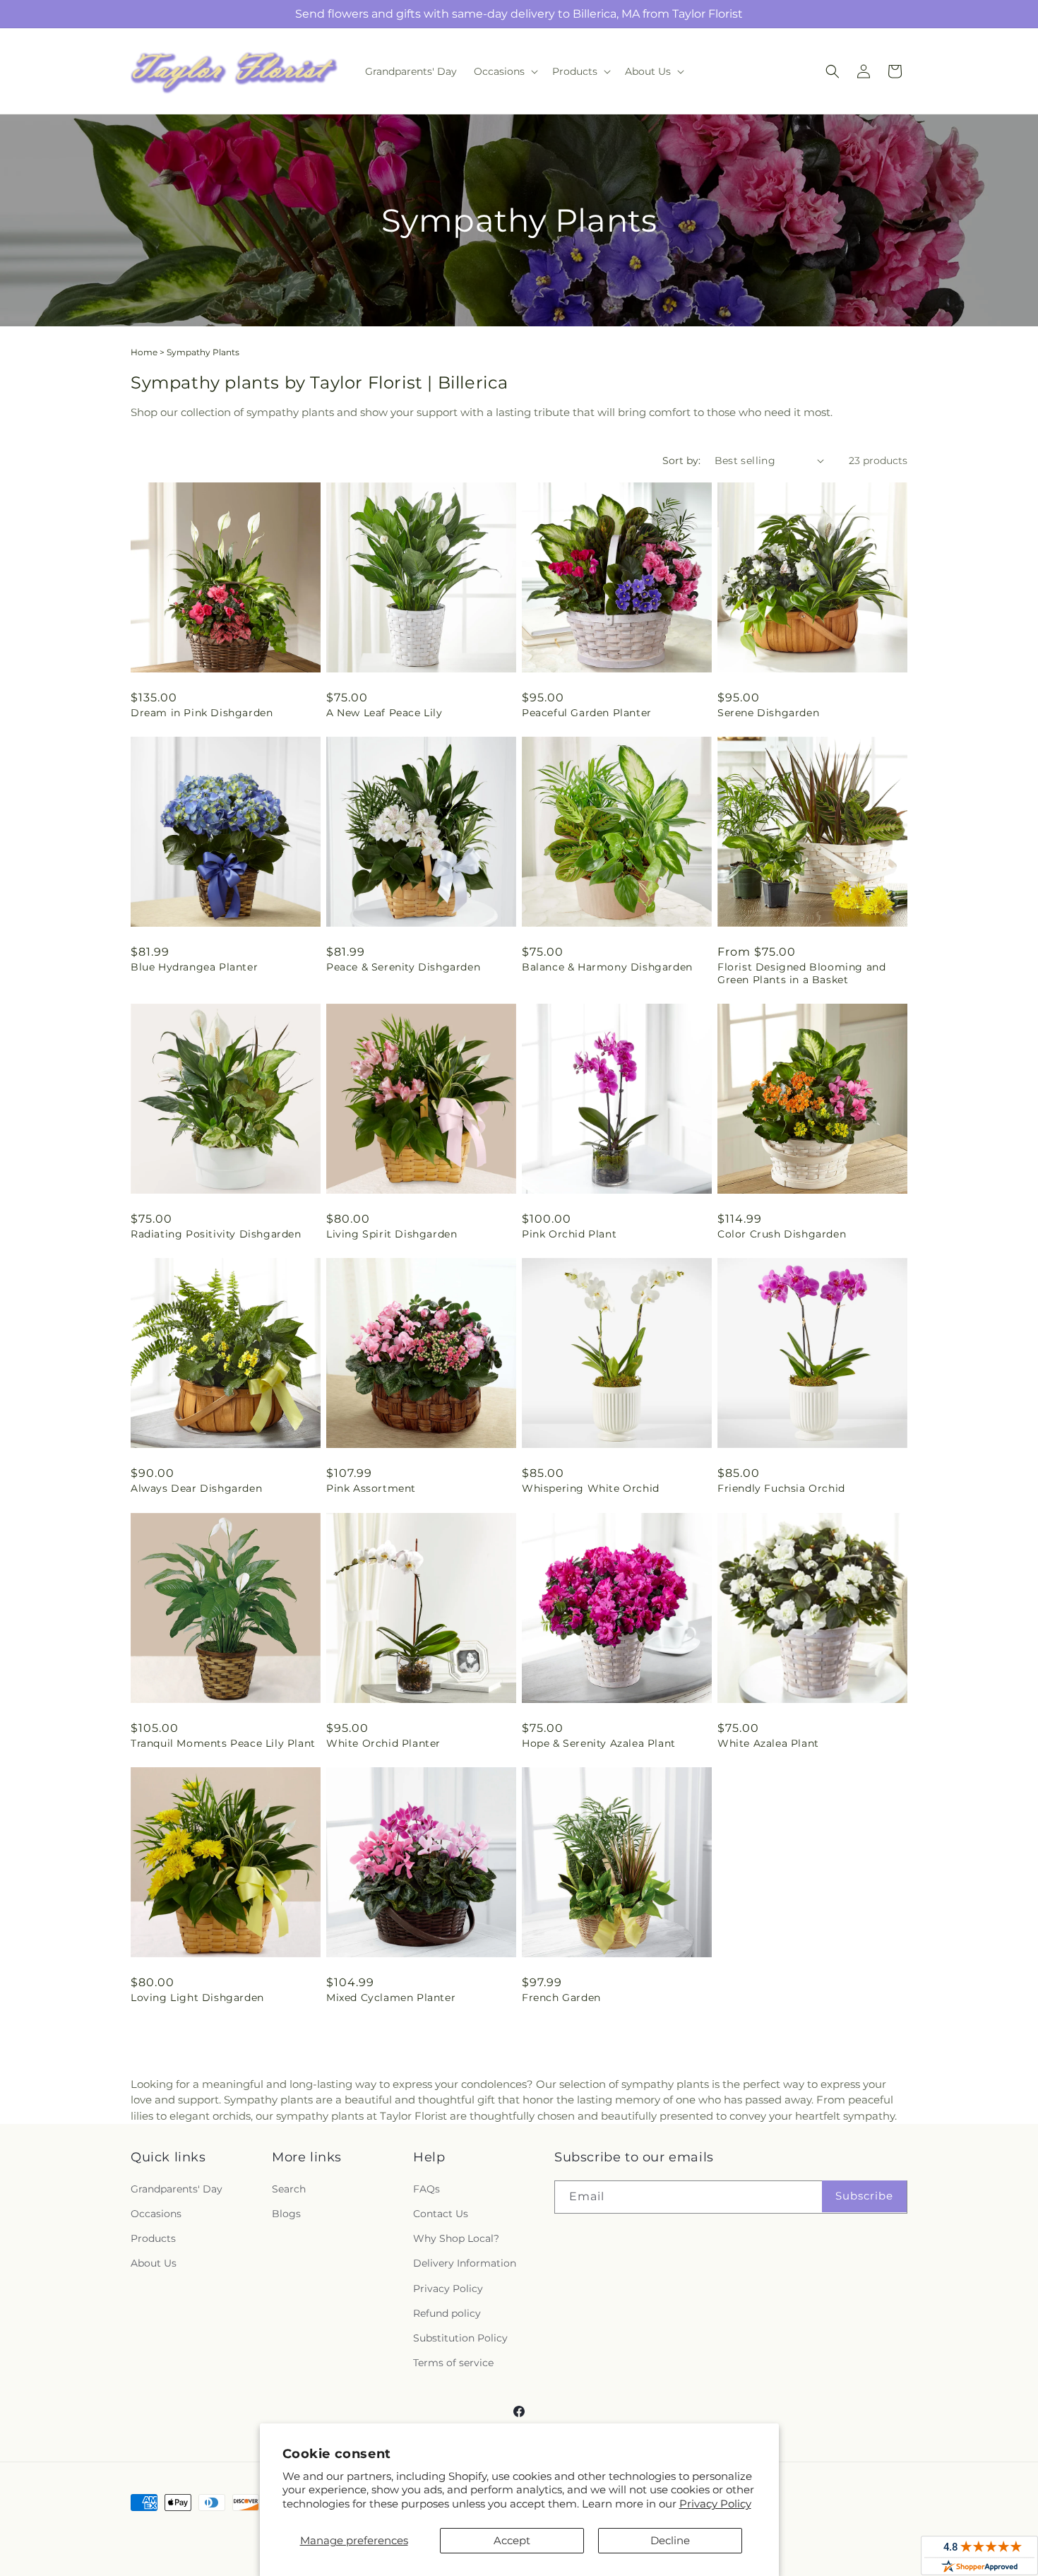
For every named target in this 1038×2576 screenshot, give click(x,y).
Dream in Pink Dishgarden (202, 713)
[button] (505, 71)
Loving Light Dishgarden (197, 1998)
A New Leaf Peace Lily (384, 713)
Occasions (156, 2214)
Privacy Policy (715, 2504)
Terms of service (453, 2363)
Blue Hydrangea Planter (194, 967)
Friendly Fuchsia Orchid (781, 1488)
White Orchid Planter (383, 1743)
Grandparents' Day (177, 2189)
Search (289, 2189)
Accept (512, 2540)
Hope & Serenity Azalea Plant (599, 1743)
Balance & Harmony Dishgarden (607, 967)
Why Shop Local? (456, 2238)
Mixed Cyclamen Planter (391, 1998)
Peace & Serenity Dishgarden (403, 967)
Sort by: (681, 461)
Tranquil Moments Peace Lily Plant (223, 1743)
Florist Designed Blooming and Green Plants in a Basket (801, 973)
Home (144, 352)
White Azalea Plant (768, 1743)
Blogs (286, 2214)
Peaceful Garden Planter (587, 713)
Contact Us (441, 2214)
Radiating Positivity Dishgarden (216, 1234)
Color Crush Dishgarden (782, 1234)
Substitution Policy (460, 2338)
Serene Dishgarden (768, 713)
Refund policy (447, 2313)
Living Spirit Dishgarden (392, 1234)
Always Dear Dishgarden (196, 1488)
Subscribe (864, 2196)
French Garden (561, 1998)
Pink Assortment (371, 1488)
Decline (670, 2540)
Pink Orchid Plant (569, 1234)
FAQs (426, 2189)
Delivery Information (465, 2263)
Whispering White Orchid (591, 1488)
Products (153, 2238)
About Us (154, 2263)
